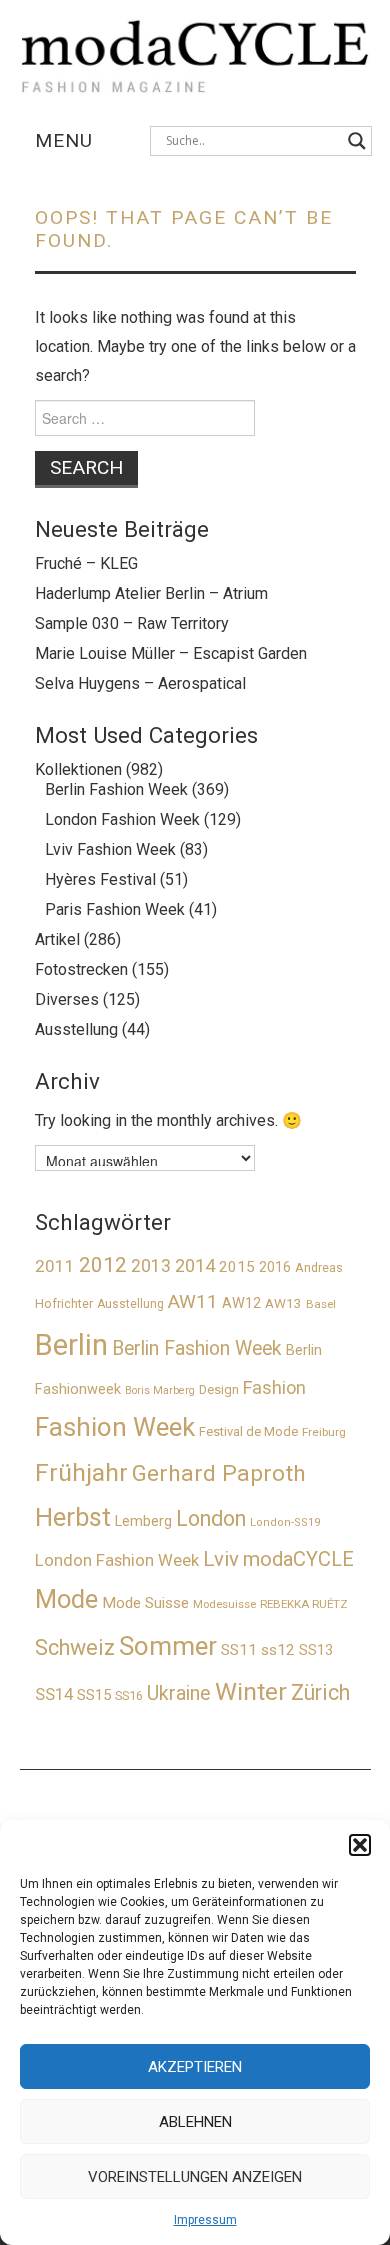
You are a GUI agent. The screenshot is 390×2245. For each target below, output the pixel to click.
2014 (195, 1265)
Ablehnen (195, 2122)
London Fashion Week (122, 819)
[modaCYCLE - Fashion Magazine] (195, 52)
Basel (321, 1304)
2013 (151, 1265)
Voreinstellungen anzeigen (195, 2177)
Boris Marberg (160, 1390)
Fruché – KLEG (86, 563)
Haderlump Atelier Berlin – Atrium (151, 593)
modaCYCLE (298, 1559)
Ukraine (179, 1693)
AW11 (193, 1301)
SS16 (129, 1695)
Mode (66, 1599)
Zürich (320, 1692)
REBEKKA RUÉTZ (304, 1604)
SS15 (94, 1695)
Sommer (168, 1646)
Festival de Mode (248, 1431)
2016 (275, 1267)
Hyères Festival (100, 879)
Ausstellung (76, 1029)
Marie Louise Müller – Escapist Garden (171, 653)
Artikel (57, 939)
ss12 (278, 1650)
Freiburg (324, 1432)
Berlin (71, 1345)
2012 (103, 1265)
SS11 (239, 1650)
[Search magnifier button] (357, 141)
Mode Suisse (145, 1603)
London (211, 1518)
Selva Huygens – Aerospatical (140, 683)
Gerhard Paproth (219, 1473)
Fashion (274, 1387)
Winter (251, 1691)
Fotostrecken (81, 969)
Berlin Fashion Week (116, 789)
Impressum (205, 2220)
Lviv (221, 1559)
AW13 (283, 1303)
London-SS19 (285, 1522)
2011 (55, 1266)
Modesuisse (224, 1604)
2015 (237, 1267)
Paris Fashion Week (115, 909)
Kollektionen (78, 769)
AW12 (241, 1303)
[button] (360, 1845)
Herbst (73, 1517)
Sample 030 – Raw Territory (132, 623)
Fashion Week (115, 1427)
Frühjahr (81, 1472)
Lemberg (143, 1521)
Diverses (67, 999)
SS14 (54, 1694)
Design (219, 1389)
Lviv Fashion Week (110, 849)
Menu (64, 140)
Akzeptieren (195, 2067)
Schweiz (75, 1647)
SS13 (316, 1650)
